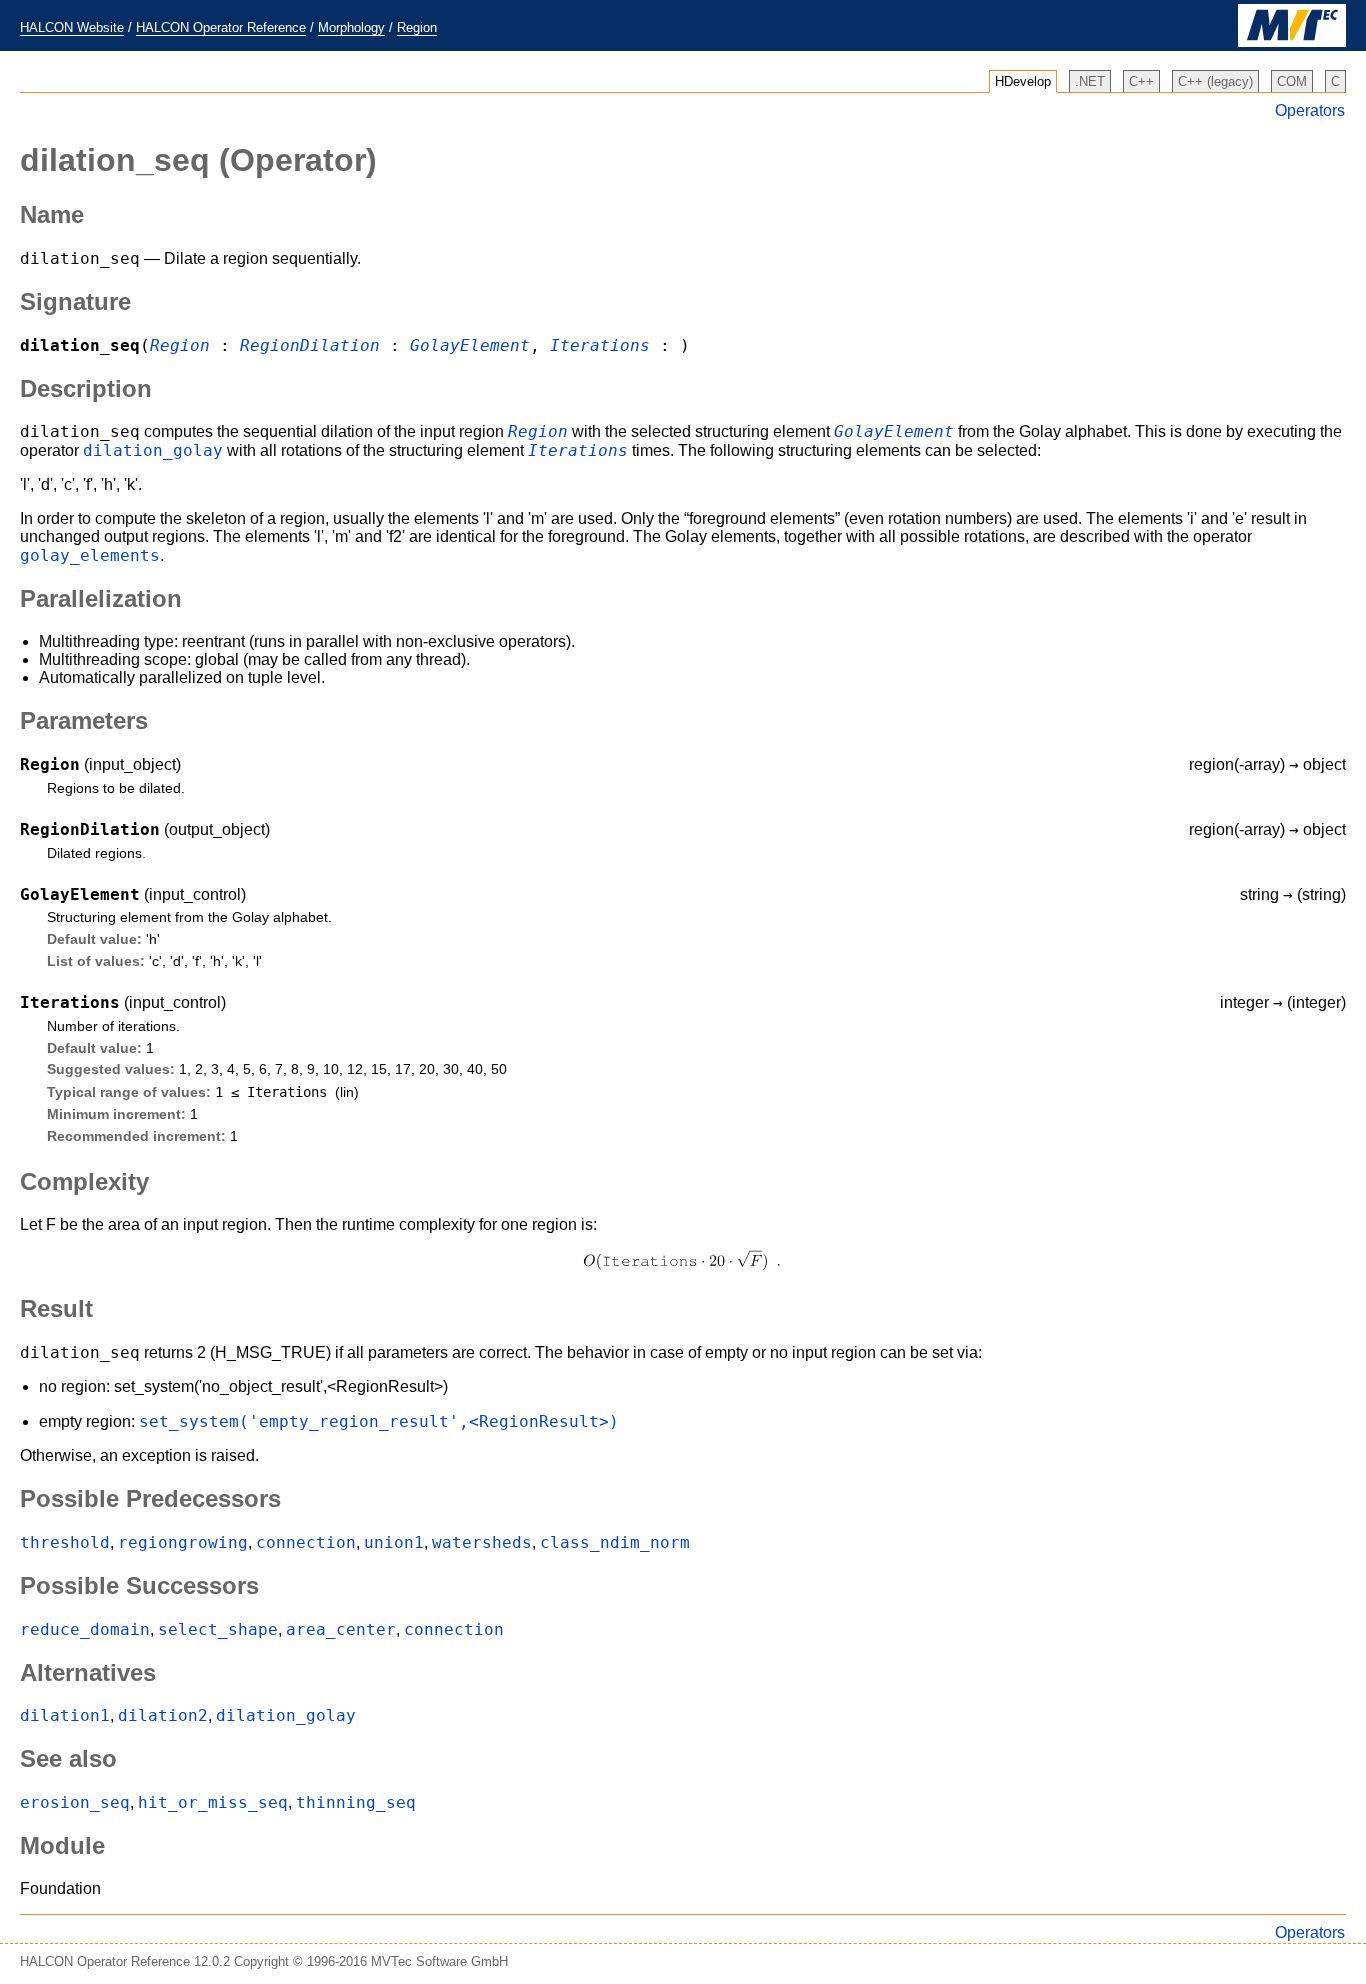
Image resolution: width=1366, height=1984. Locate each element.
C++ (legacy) (1215, 81)
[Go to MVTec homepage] (1292, 42)
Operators (1310, 110)
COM (1292, 81)
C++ (1141, 81)
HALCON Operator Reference (221, 27)
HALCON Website (72, 27)
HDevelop (1023, 81)
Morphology (351, 27)
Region (417, 27)
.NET (1090, 81)
